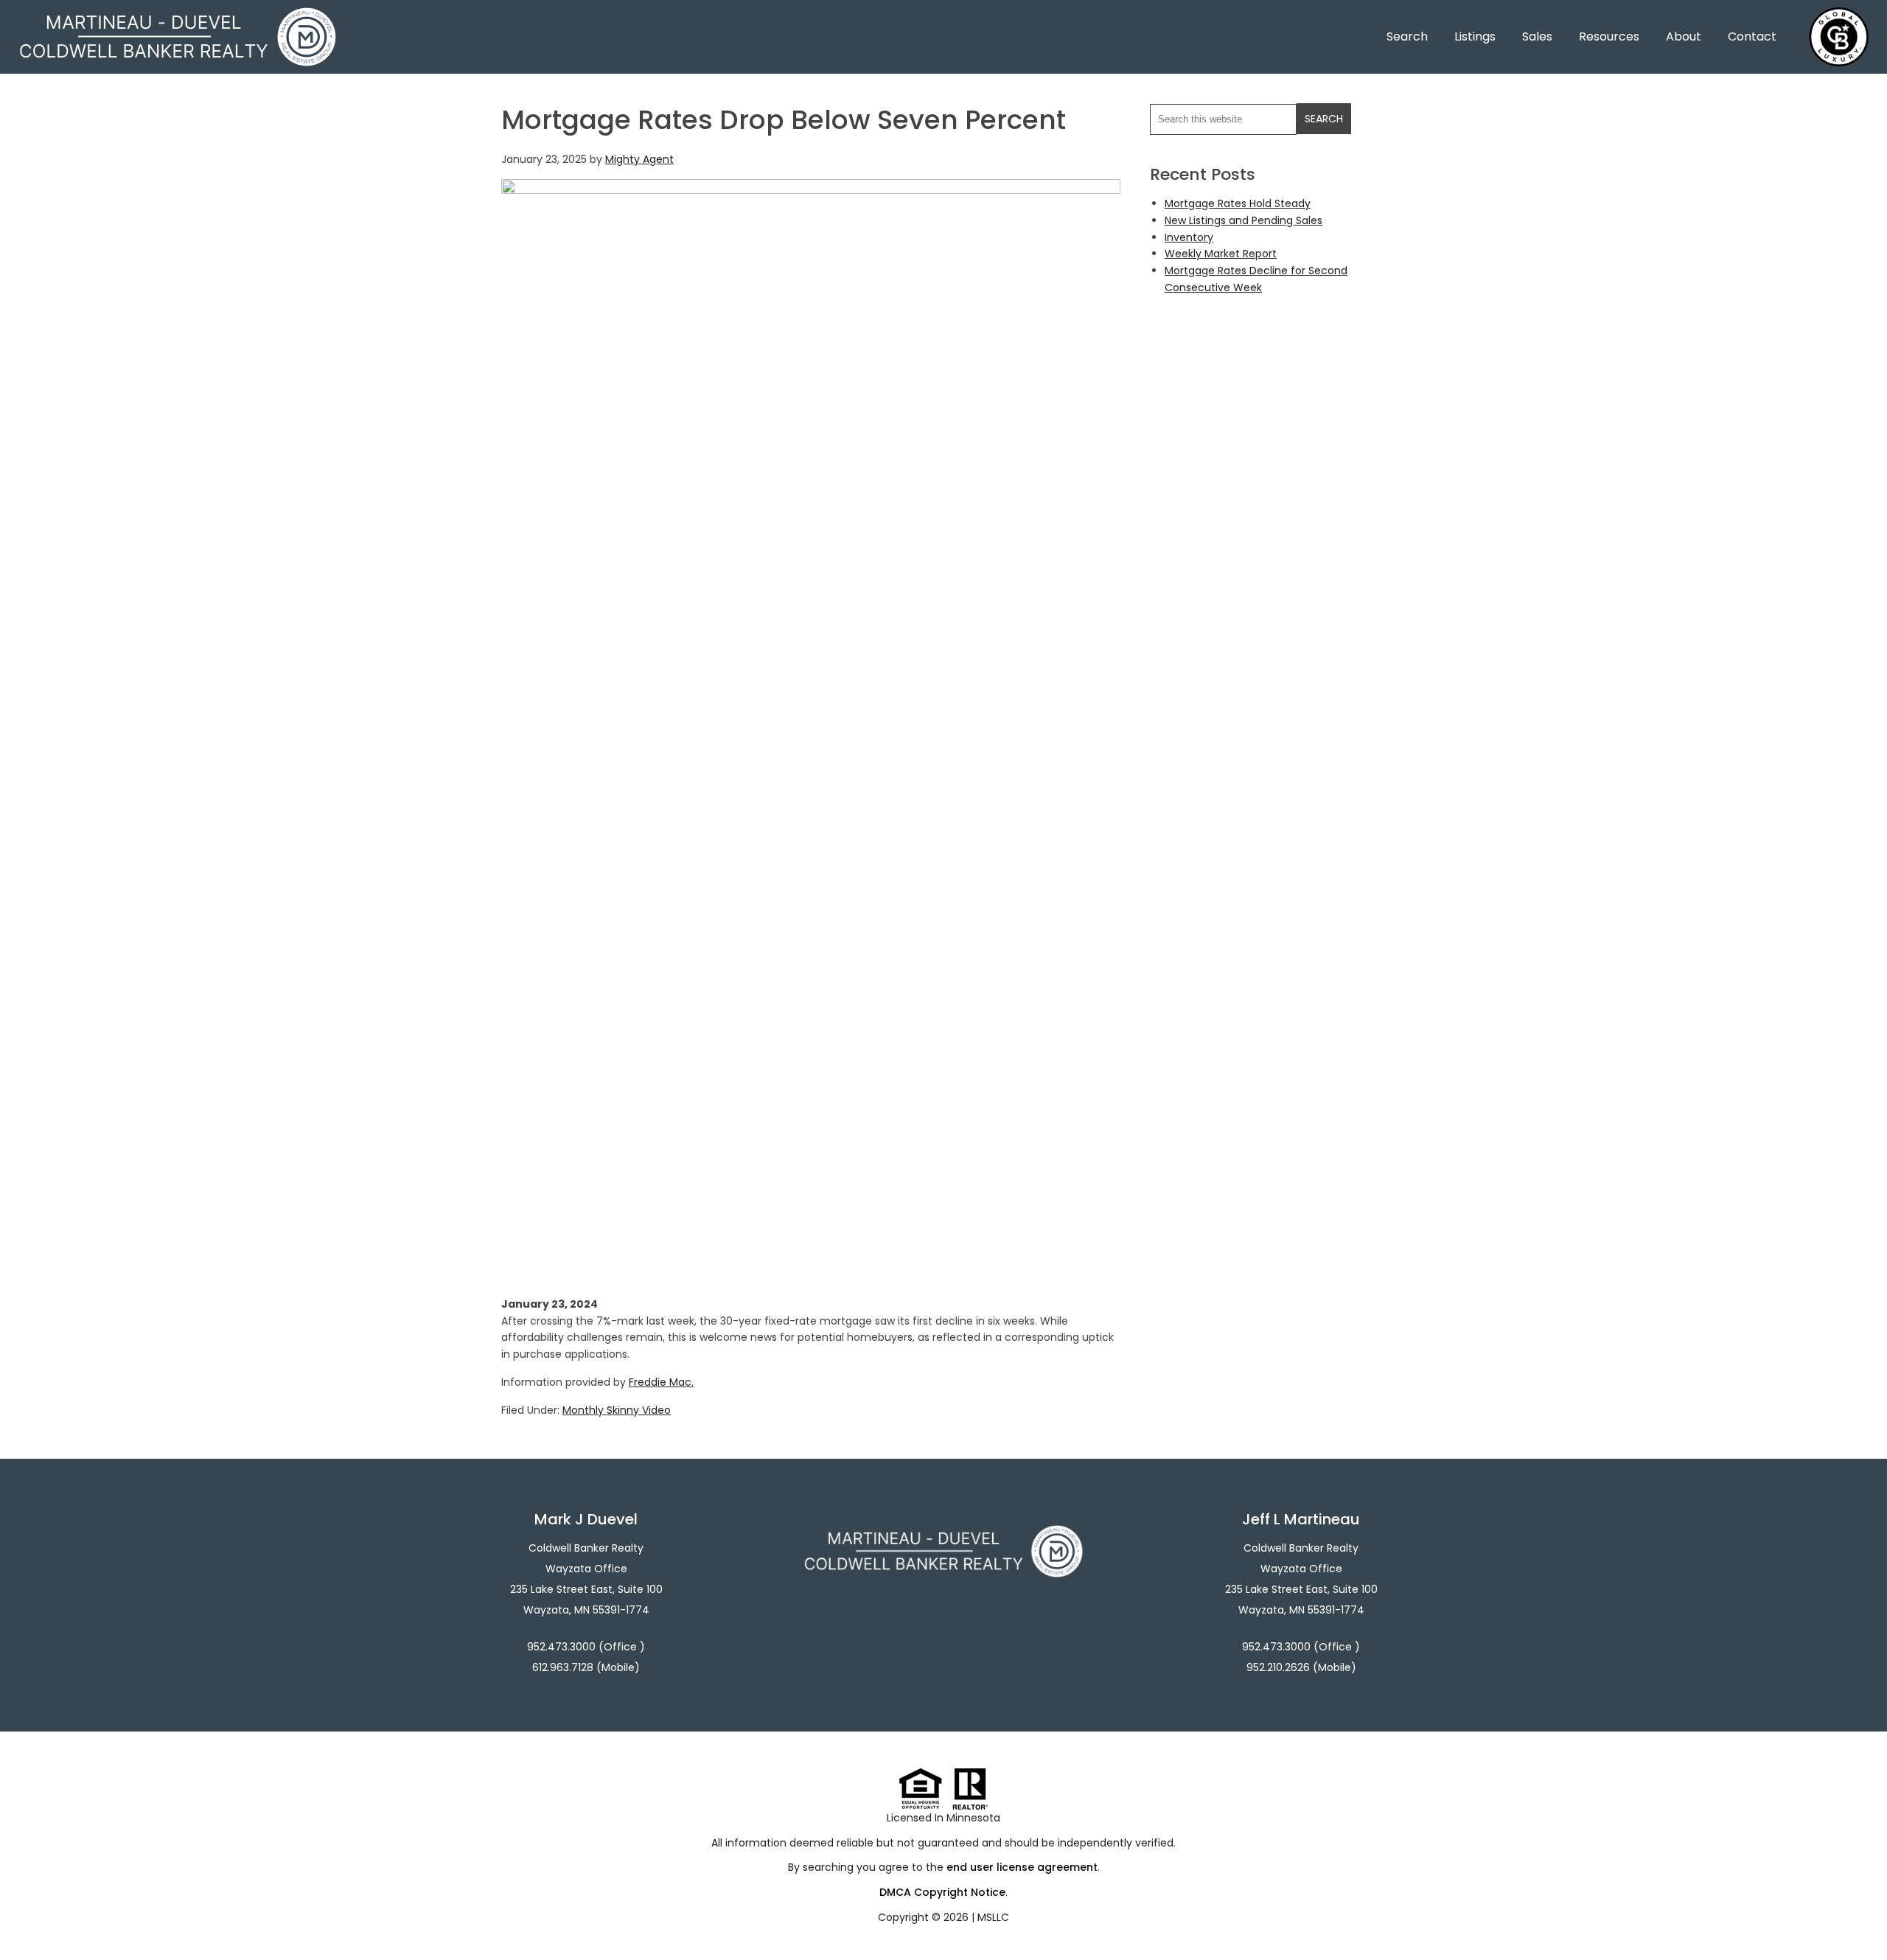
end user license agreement (1022, 1867)
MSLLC (993, 1917)
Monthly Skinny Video (617, 1410)
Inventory (1189, 237)
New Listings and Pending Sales (1244, 220)
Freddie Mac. (661, 1382)
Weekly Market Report (1221, 254)
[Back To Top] (1860, 1919)
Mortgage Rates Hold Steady (1238, 203)
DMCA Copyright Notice (942, 1892)
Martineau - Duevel (178, 17)
